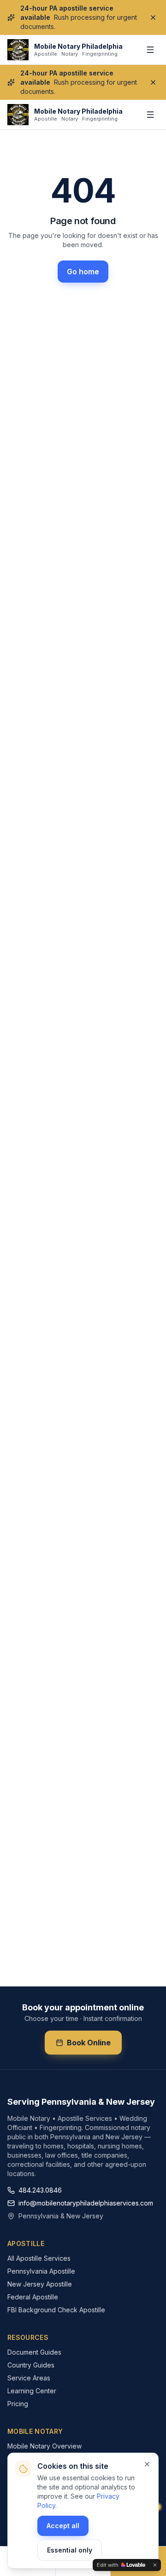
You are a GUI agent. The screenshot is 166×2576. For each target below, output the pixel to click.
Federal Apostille (33, 2297)
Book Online (89, 2043)
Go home (83, 272)
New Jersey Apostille (40, 2284)
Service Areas (29, 2378)
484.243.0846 (40, 2190)
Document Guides (34, 2352)
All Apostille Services (39, 2258)
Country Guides (31, 2365)
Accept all (63, 2526)
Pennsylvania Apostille (41, 2271)
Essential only (70, 2550)
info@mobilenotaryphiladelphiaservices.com (86, 2203)
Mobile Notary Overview (44, 2446)
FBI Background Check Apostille (56, 2310)
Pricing (18, 2404)
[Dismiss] (153, 17)
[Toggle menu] (150, 50)
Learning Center (32, 2391)
